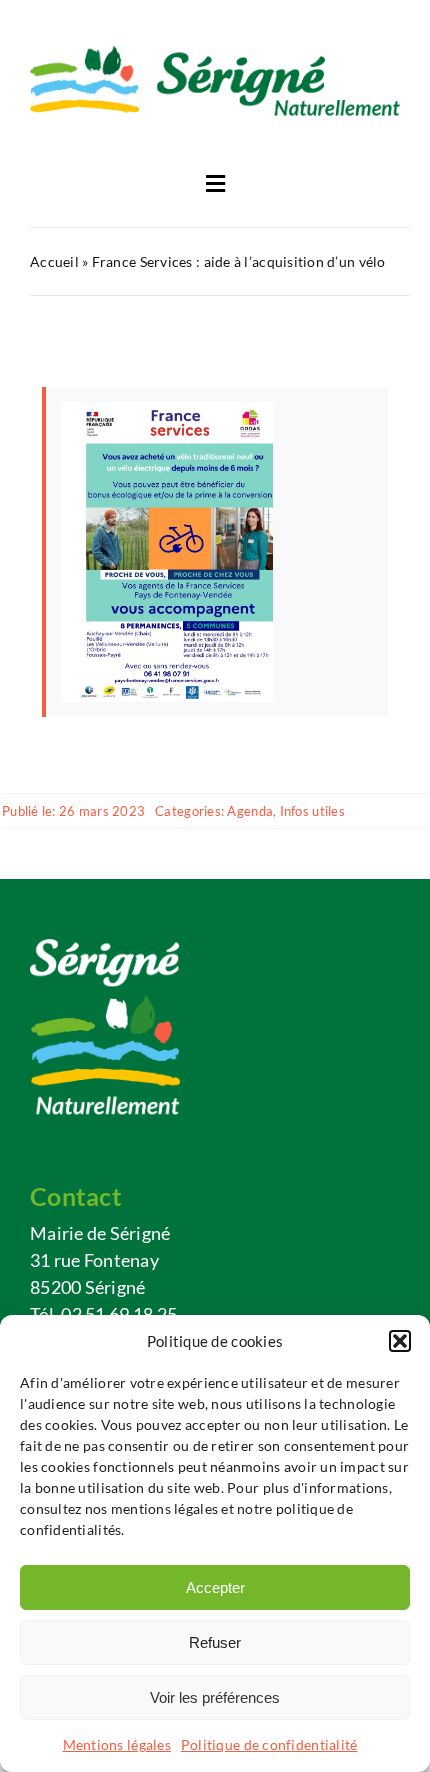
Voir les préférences (215, 1697)
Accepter (215, 1587)
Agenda (250, 811)
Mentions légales (117, 1744)
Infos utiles (312, 811)
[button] (400, 1341)
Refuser (215, 1642)
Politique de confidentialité (269, 1744)
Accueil (54, 261)
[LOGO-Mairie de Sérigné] (215, 54)
